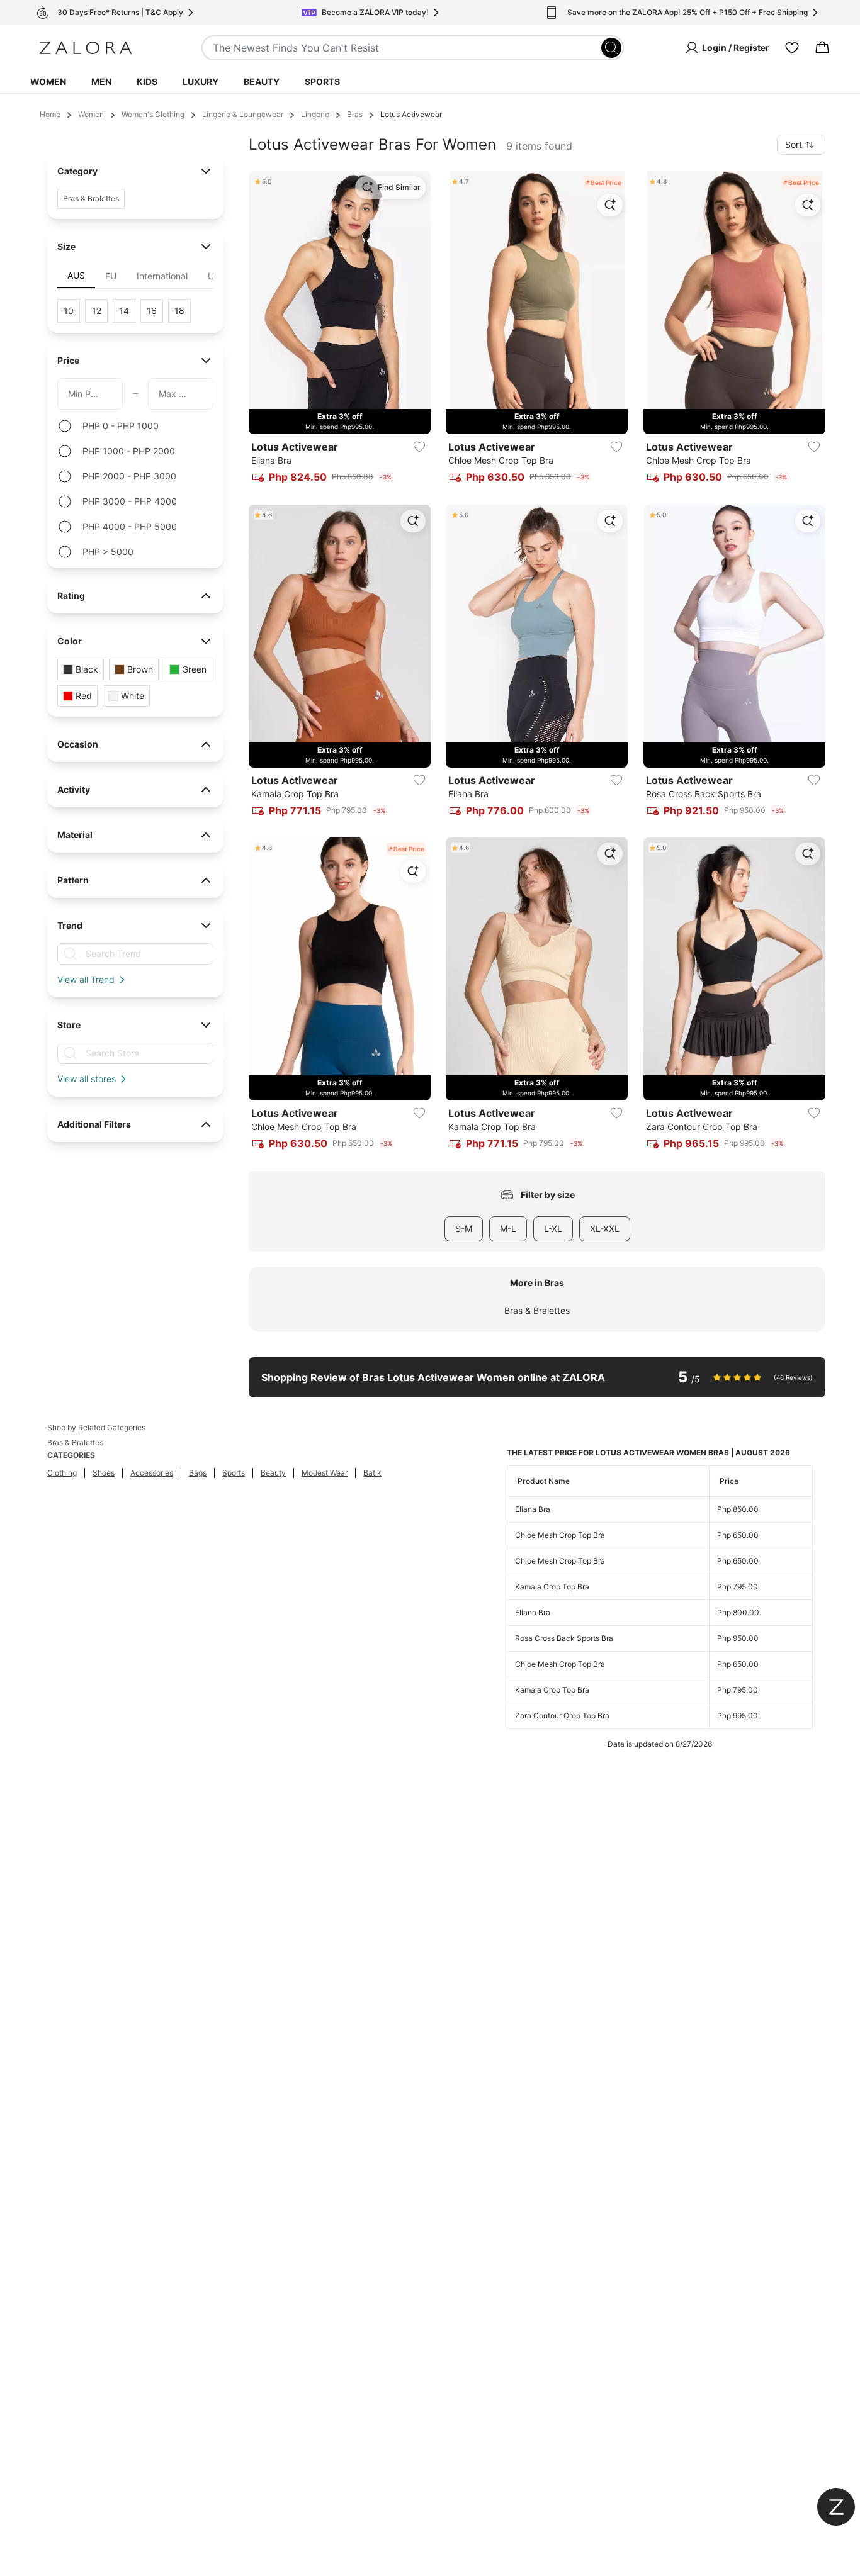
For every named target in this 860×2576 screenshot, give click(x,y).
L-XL (553, 1229)
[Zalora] (86, 48)
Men (101, 81)
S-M (464, 1229)
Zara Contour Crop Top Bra (562, 1716)
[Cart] (822, 48)
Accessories (152, 1473)
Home (50, 114)
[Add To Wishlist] (419, 447)
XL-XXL (605, 1229)
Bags (198, 1473)
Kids (147, 81)
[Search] (611, 48)
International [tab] (162, 276)
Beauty (262, 81)
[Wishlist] (792, 48)
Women (48, 81)
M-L (508, 1229)
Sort (794, 144)
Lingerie (315, 114)
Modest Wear (325, 1473)
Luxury (201, 81)
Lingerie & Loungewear (243, 114)
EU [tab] (111, 276)
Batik (372, 1473)
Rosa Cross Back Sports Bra (564, 1638)
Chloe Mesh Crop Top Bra (560, 1535)
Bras (355, 114)
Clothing (62, 1473)
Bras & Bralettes (537, 1310)
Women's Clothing (153, 114)
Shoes (104, 1473)
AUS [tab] (76, 275)
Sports (322, 81)
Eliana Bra (533, 1509)
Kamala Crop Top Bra (552, 1587)
